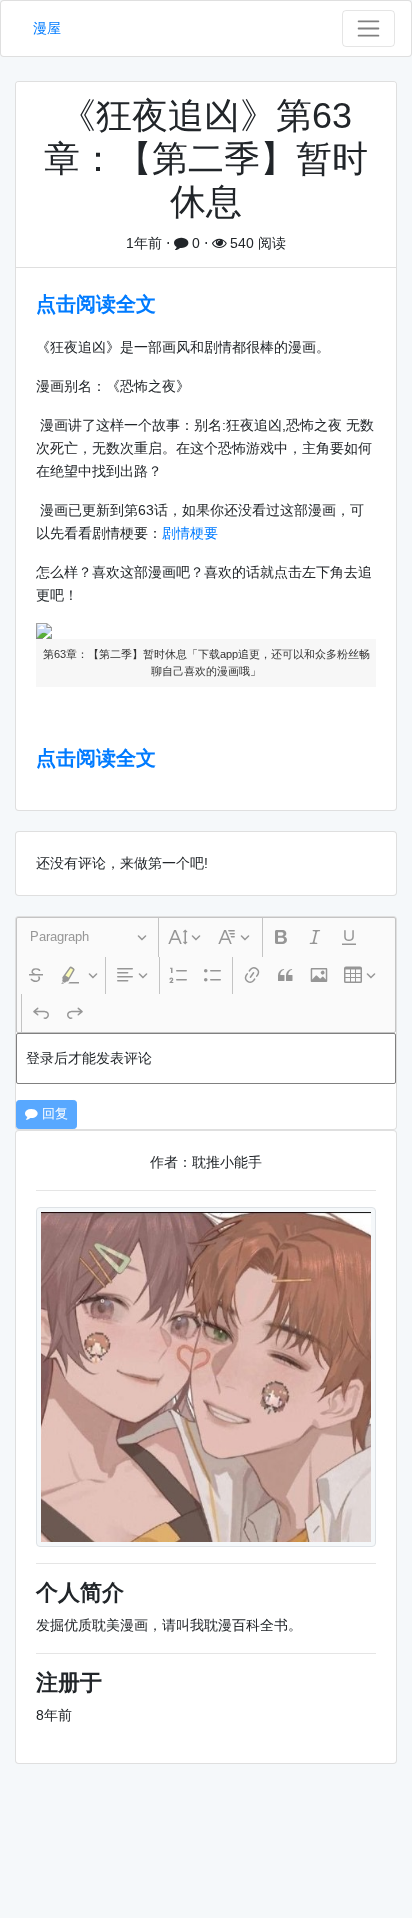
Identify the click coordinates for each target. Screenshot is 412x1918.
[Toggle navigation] (368, 28)
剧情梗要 (190, 533)
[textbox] (206, 1058)
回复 (53, 1114)
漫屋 (47, 28)
